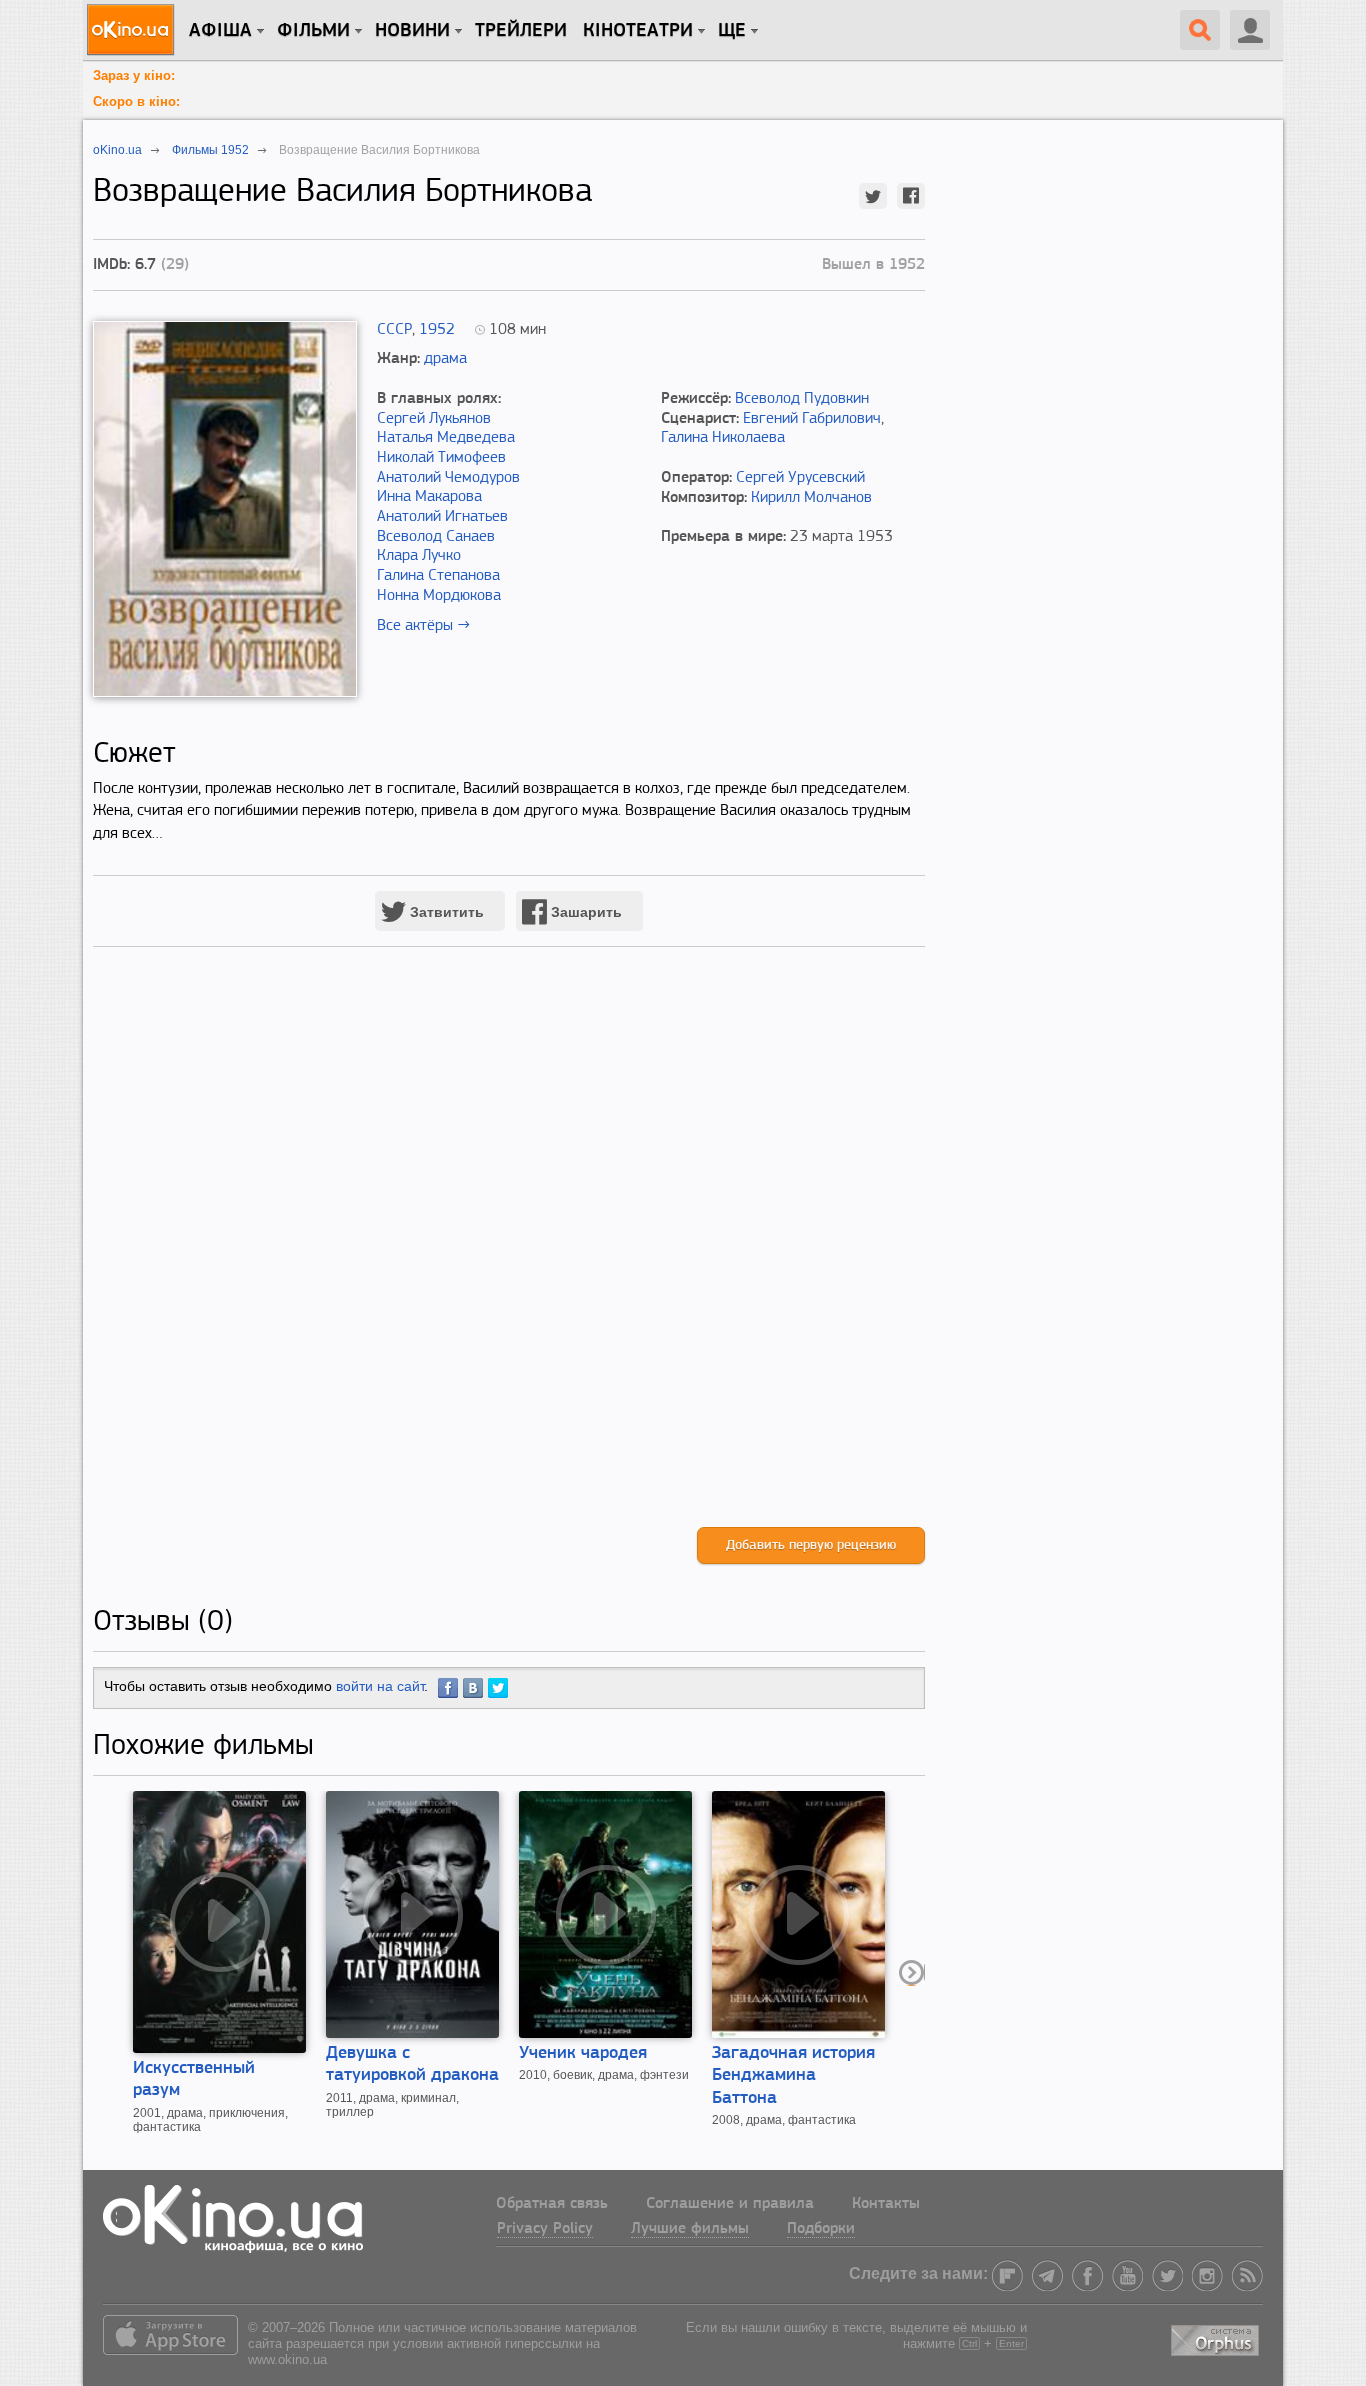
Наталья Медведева (446, 438)
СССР (394, 330)
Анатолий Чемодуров (448, 478)
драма (445, 359)
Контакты (886, 2204)
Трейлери (521, 31)
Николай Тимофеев (441, 458)
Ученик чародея (583, 2054)
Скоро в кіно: (136, 101)
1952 (437, 330)
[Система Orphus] (1217, 2336)
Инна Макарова (429, 497)
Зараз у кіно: (134, 75)
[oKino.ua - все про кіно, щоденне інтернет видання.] (133, 30)
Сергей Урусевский (800, 478)
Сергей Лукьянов (434, 419)
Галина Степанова (438, 576)
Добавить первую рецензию (811, 1545)
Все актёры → (423, 626)
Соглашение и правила (730, 2204)
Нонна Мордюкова (439, 596)
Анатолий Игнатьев (442, 517)
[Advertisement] (509, 1257)
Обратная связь (552, 2204)
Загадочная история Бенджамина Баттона (793, 2076)
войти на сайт (380, 1686)
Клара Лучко (419, 556)
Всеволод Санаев (436, 537)
